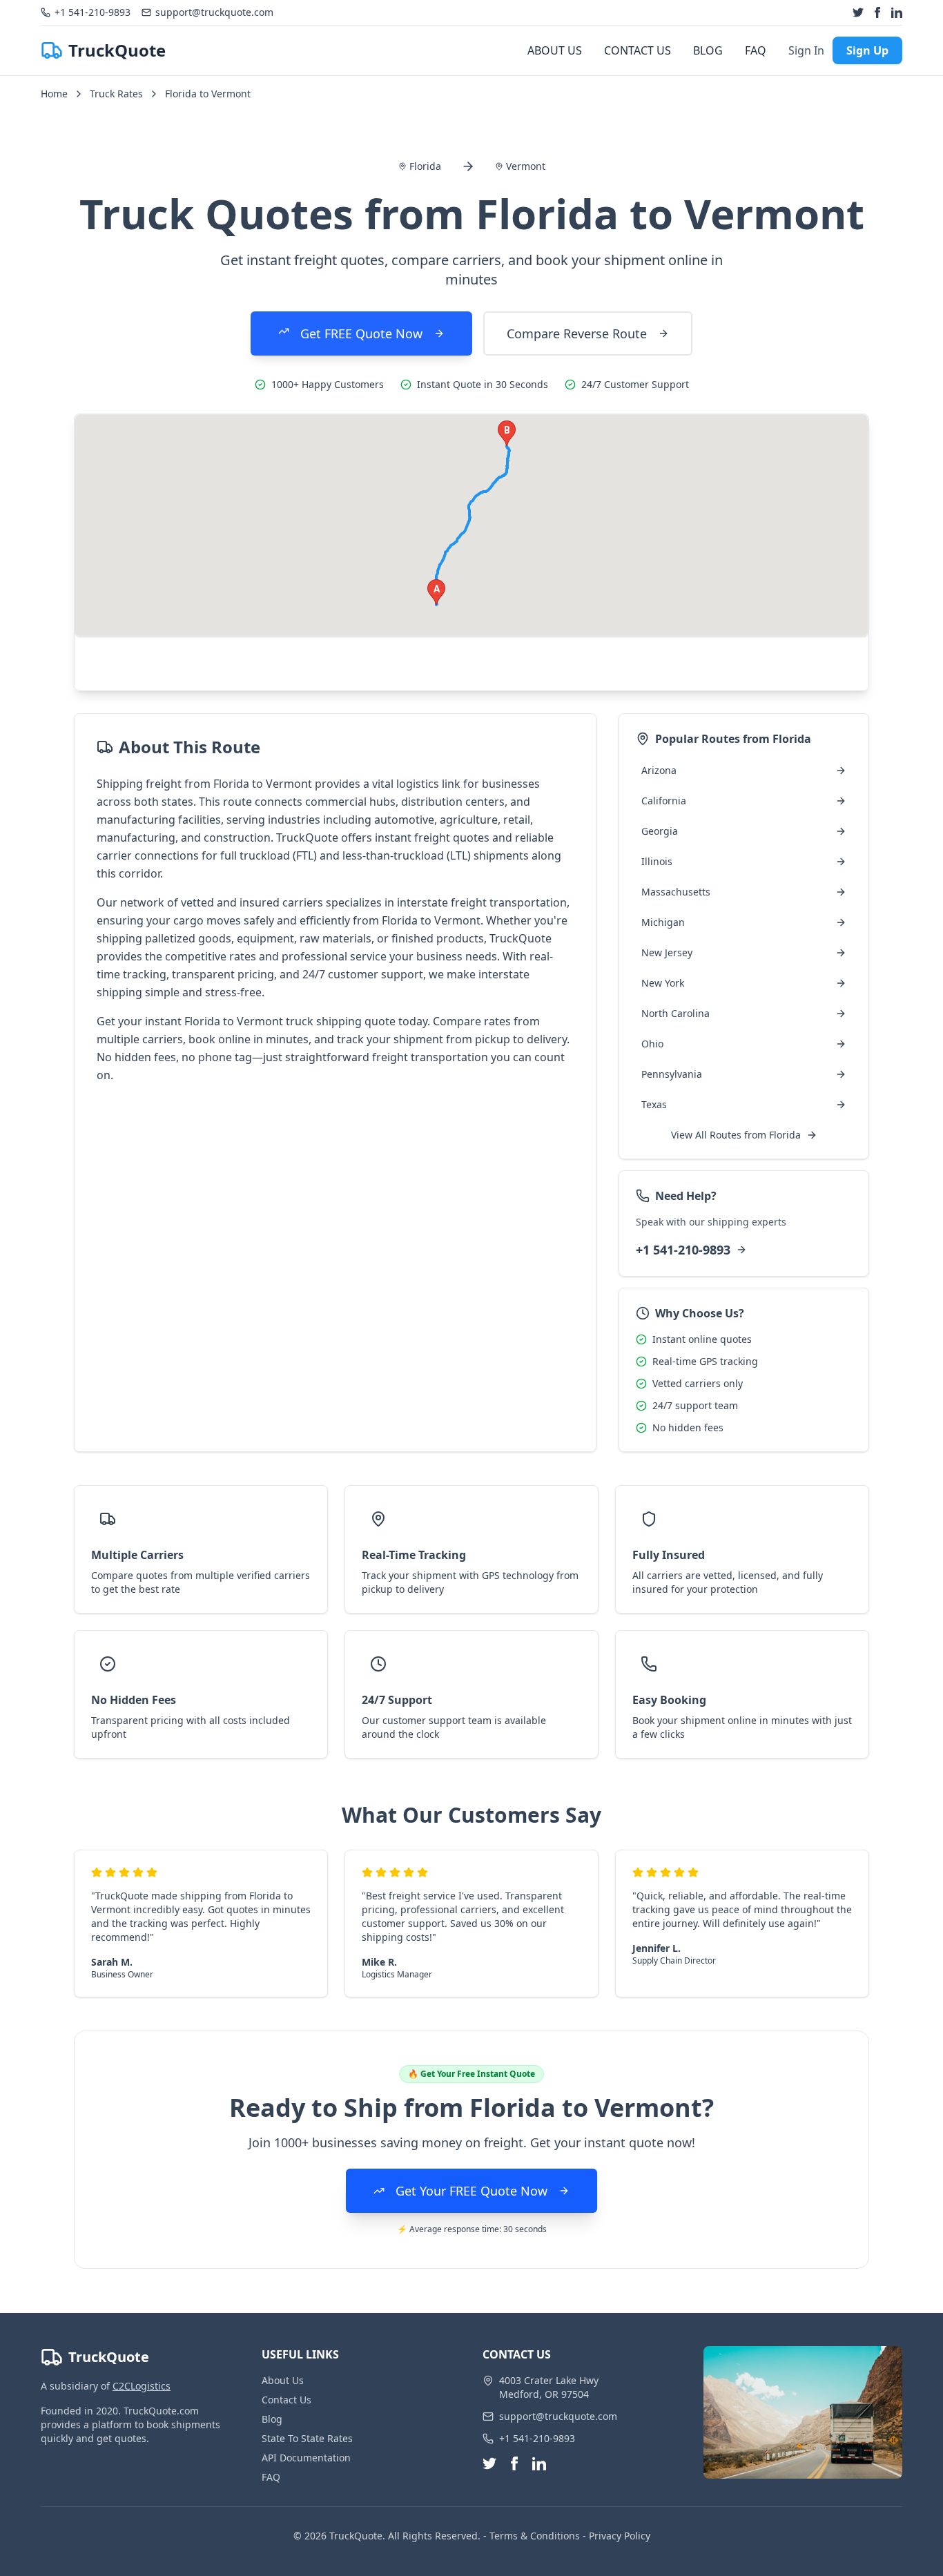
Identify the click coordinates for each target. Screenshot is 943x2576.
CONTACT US (638, 50)
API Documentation (306, 2458)
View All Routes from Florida (736, 1135)
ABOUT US (555, 50)
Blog (272, 2419)
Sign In (806, 50)
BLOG (708, 50)
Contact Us (286, 2400)
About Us (283, 2380)
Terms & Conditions (535, 2536)
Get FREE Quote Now (361, 333)
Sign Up (867, 50)
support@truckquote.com (558, 2416)
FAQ (756, 50)
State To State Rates (307, 2438)
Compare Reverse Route (577, 333)
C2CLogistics (142, 2386)
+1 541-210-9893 (683, 1250)
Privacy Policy (620, 2536)
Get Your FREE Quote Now (471, 2191)
